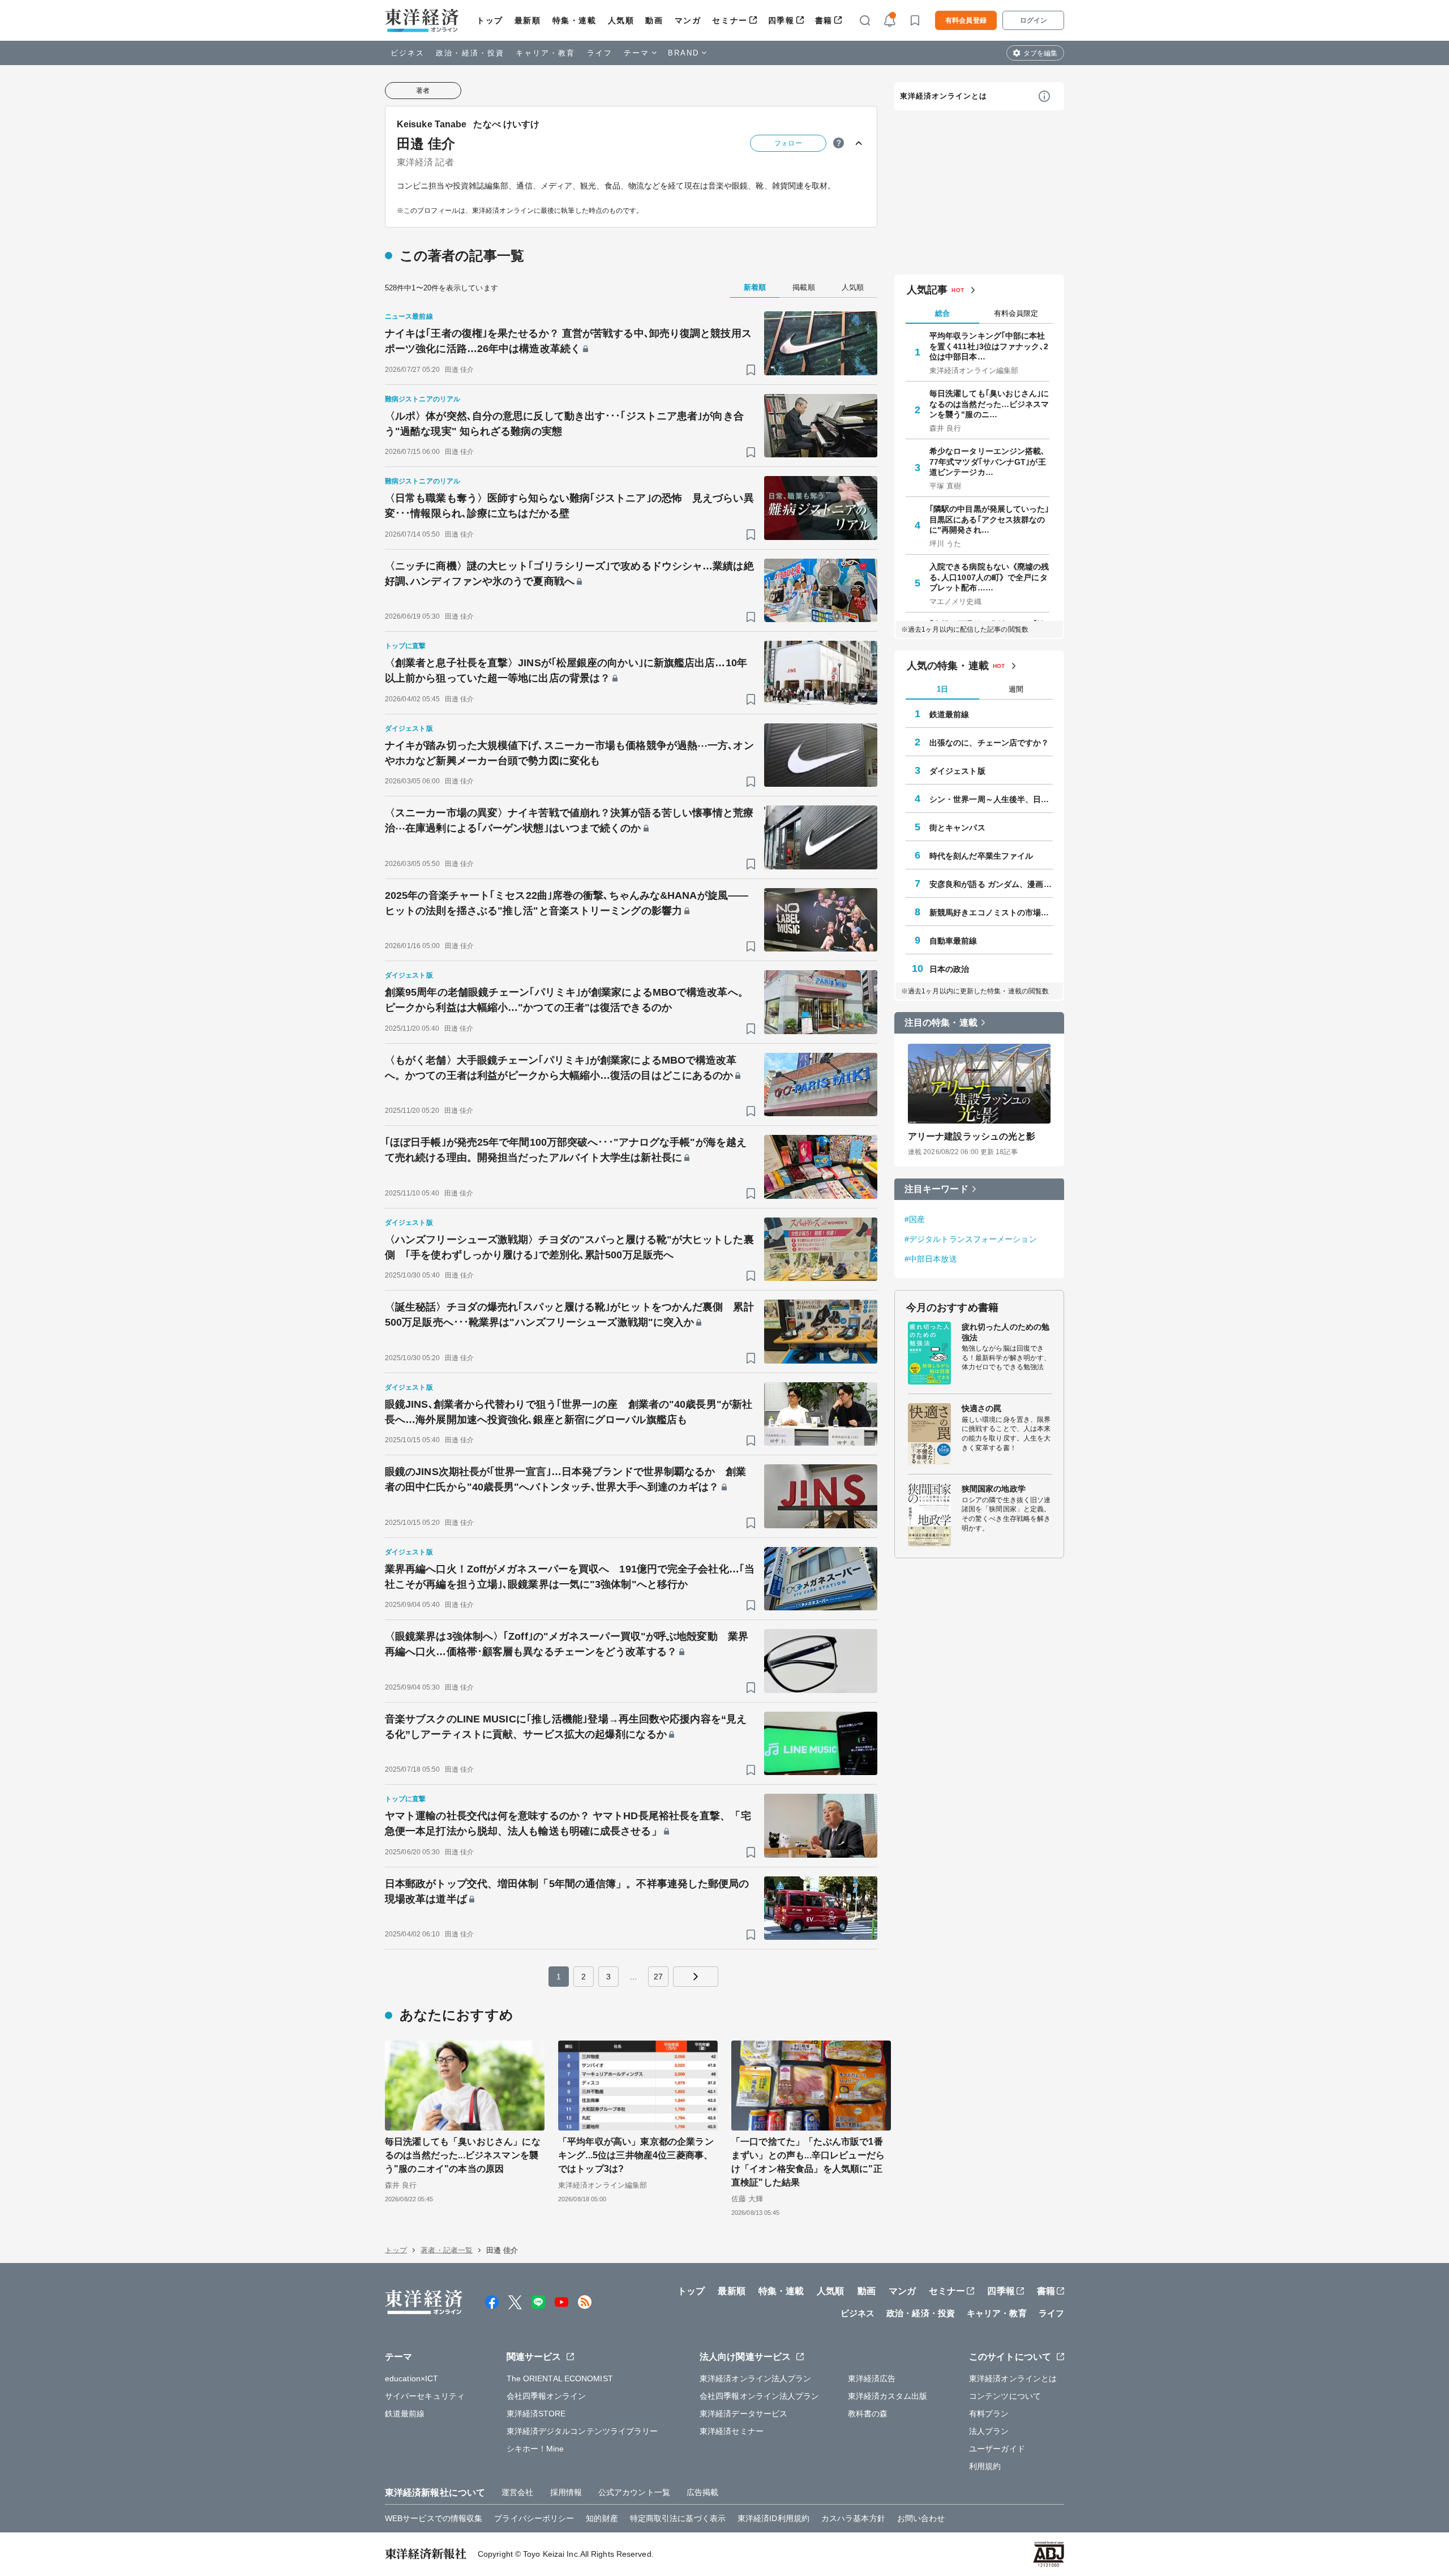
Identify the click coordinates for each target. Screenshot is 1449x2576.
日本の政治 (949, 968)
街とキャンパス (957, 827)
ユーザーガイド (997, 2449)
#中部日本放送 (931, 1258)
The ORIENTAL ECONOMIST (560, 2378)
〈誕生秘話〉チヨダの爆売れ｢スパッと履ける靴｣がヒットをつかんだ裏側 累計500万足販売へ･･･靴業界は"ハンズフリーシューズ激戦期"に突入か (569, 1315)
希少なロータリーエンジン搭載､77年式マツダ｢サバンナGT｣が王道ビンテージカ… (988, 461)
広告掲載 (702, 2492)
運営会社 (517, 2492)
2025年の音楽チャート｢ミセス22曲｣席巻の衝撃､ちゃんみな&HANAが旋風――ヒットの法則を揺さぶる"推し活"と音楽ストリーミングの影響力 (567, 903)
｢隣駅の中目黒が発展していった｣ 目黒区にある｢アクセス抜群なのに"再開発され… (989, 519)
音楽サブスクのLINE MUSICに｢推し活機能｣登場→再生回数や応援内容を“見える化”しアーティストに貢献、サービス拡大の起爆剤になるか (566, 1727)
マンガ (688, 20)
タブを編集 (1040, 53)
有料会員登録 (966, 20)
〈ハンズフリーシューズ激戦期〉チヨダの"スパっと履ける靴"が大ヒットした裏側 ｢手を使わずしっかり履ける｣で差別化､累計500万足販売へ (569, 1247)
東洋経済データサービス (743, 2414)
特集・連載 (575, 20)
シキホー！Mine (535, 2449)
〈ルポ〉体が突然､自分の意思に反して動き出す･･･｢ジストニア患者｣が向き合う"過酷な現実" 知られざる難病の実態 (564, 424)
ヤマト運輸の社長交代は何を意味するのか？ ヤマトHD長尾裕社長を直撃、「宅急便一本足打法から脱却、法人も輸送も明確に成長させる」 (568, 1823)
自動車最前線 (953, 940)
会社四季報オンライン (546, 2396)
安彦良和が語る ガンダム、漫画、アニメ (991, 884)
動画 (654, 20)
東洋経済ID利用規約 (773, 2518)
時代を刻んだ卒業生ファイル (981, 855)
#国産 (915, 1219)
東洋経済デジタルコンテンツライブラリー (582, 2431)
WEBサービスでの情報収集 (434, 2518)
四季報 (781, 20)
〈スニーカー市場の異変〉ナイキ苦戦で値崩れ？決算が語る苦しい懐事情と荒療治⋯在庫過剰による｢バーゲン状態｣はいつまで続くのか (569, 820)
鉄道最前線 (949, 714)
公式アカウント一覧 (634, 2492)
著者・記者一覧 (447, 2250)
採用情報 (566, 2492)
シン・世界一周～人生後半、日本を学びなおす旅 (991, 799)
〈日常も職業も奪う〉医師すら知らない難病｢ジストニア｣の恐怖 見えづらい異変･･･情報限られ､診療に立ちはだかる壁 (569, 506)
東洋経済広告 (872, 2378)
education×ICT (411, 2378)
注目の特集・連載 (941, 1023)
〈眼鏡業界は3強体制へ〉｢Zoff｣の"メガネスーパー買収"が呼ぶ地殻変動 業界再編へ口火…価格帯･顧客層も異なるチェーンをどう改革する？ (567, 1644)
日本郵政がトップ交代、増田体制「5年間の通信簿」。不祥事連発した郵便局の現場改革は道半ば (567, 1891)
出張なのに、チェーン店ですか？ (989, 742)
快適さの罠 (982, 1408)
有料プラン (989, 2414)
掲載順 (803, 287)
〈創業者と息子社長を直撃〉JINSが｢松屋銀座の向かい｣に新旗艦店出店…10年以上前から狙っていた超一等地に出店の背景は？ (566, 670)
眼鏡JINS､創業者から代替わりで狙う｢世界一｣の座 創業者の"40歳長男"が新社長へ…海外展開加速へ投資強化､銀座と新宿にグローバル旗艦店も (569, 1412)
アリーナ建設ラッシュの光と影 (972, 1136)
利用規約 (985, 2466)
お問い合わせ (921, 2518)
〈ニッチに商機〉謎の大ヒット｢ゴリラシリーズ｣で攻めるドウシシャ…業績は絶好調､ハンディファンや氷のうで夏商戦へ (569, 574)
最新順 (528, 20)
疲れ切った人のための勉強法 (1006, 1332)
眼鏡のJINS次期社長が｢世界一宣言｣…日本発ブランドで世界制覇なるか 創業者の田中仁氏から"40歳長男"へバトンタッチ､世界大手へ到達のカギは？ (565, 1479)
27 (658, 1977)
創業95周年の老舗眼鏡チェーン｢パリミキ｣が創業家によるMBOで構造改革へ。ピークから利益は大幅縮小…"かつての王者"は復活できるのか (567, 1000)
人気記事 (927, 290)
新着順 (755, 287)
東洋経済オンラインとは (944, 96)
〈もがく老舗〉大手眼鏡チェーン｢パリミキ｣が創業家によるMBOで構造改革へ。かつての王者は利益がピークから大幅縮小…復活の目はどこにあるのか (561, 1068)
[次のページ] (696, 1977)
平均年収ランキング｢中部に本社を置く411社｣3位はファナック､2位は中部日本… (989, 346)
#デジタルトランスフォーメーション (971, 1238)
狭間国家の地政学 (994, 1489)
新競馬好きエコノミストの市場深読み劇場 (991, 912)
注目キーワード (936, 1188)
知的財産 (602, 2518)
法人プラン (989, 2431)
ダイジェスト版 (957, 770)
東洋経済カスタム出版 (888, 2396)
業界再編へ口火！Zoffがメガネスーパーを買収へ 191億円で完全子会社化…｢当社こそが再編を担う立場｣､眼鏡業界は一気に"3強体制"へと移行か (570, 1577)
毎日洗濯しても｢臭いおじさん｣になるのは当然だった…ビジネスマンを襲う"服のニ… (989, 404)
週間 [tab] (1016, 689)
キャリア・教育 (546, 53)
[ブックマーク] (751, 370)
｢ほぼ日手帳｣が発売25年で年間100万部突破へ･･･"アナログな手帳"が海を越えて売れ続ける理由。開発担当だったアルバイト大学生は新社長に (566, 1150)
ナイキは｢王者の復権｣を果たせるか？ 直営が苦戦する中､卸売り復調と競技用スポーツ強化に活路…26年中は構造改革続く (568, 341)
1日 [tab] (942, 689)
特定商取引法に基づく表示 (678, 2518)
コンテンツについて (1005, 2396)
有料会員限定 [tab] (1016, 313)
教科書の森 (868, 2414)
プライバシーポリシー (534, 2518)
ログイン (1034, 20)
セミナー (730, 20)
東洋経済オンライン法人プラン (755, 2378)
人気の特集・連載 (948, 666)
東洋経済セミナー (732, 2431)
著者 (423, 91)
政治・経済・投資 (470, 53)
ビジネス (408, 53)
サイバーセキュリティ (425, 2396)
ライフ (600, 53)
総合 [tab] (942, 313)
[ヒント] (839, 143)
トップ (490, 20)
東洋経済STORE (536, 2414)
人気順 (621, 20)
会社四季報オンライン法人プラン (760, 2396)
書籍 (824, 20)
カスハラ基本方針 (853, 2518)
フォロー (788, 143)
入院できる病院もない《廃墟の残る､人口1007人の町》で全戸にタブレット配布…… (989, 577)
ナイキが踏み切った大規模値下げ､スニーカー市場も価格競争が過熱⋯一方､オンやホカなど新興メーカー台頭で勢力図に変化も (569, 753)
